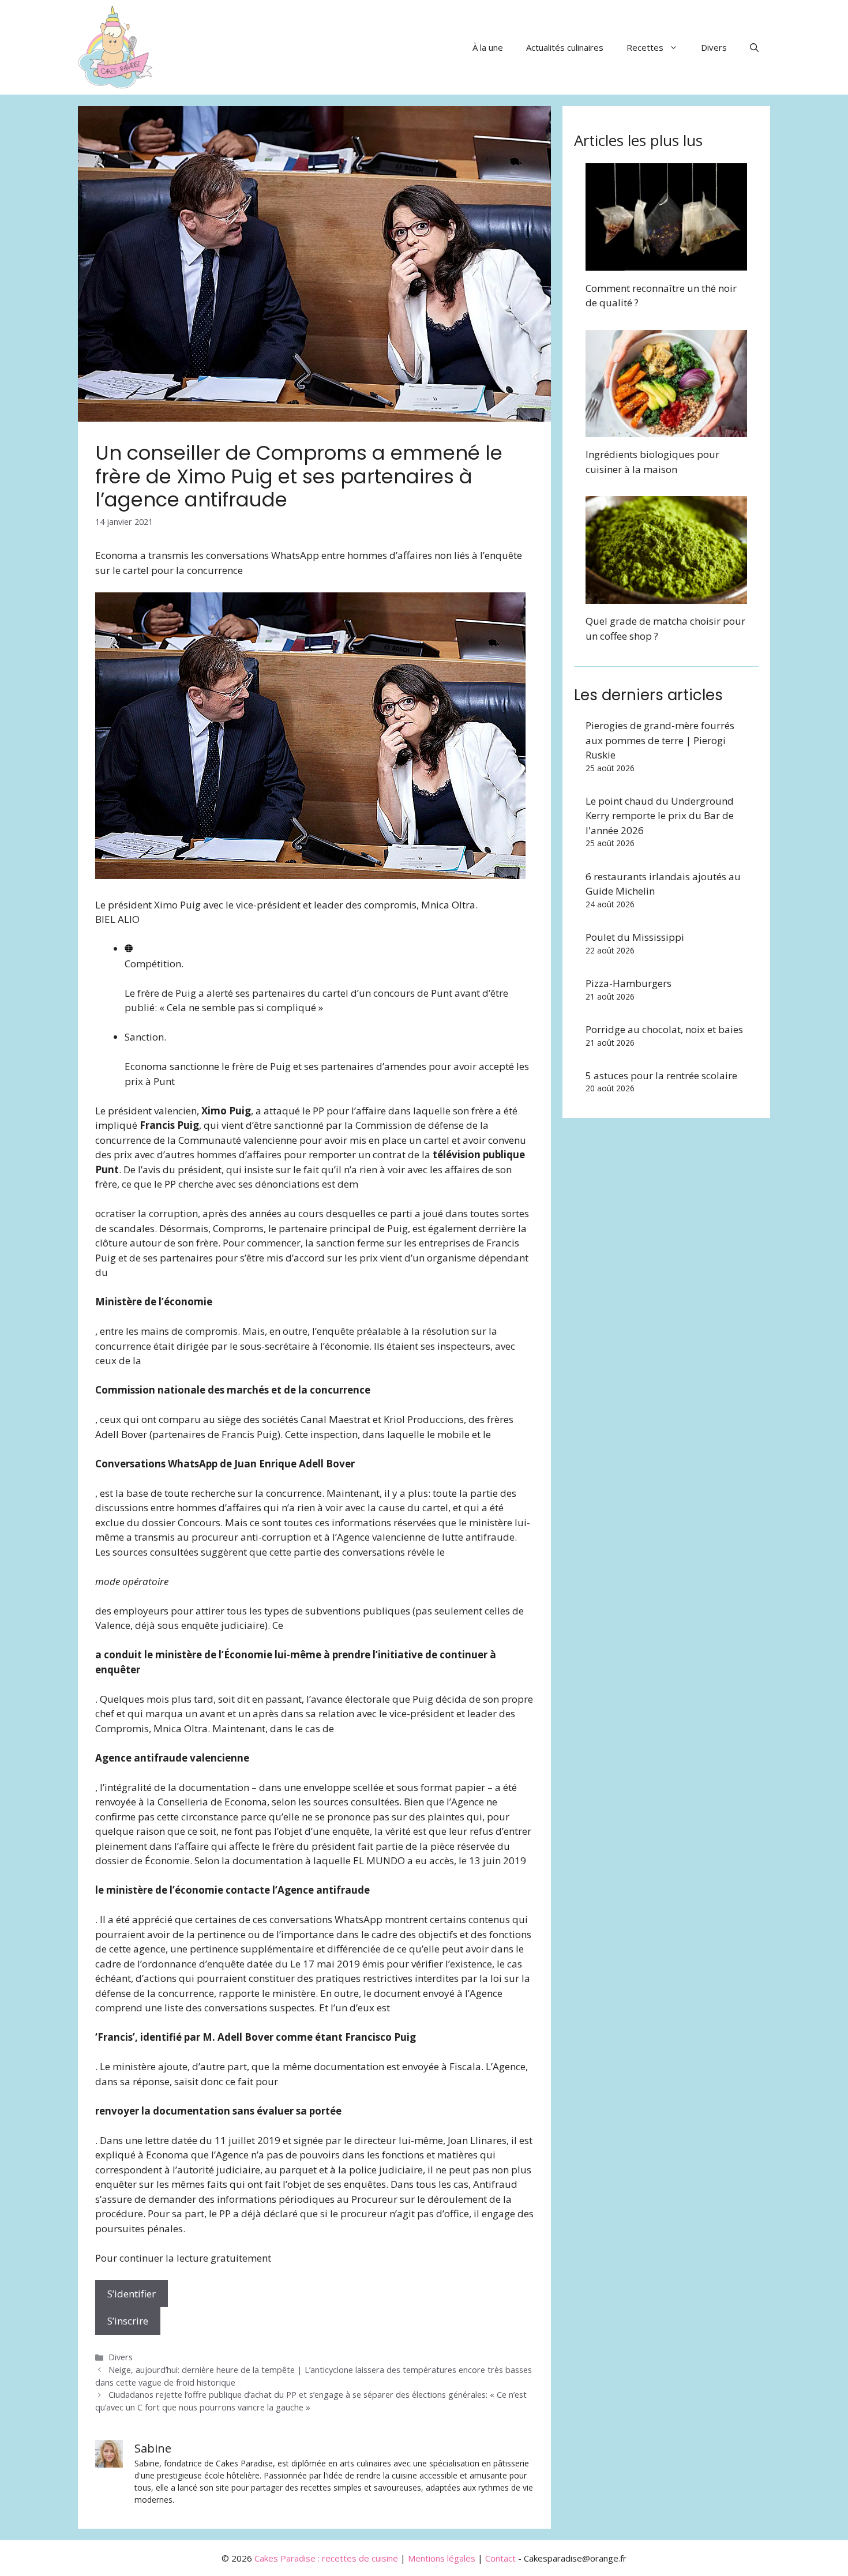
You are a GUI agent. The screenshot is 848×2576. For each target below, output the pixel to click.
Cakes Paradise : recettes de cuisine (326, 2558)
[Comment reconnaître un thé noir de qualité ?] (666, 263)
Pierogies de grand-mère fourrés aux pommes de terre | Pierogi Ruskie (660, 740)
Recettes (645, 47)
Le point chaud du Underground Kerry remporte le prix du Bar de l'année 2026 (660, 816)
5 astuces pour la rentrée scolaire (661, 1075)
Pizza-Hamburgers (629, 983)
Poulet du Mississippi (635, 937)
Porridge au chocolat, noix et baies (664, 1029)
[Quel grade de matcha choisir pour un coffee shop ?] (666, 597)
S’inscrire (128, 2321)
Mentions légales (442, 2558)
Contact (500, 2558)
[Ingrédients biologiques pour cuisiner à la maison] (666, 430)
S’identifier (132, 2294)
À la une (488, 47)
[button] (754, 47)
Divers (714, 47)
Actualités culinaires (565, 47)
